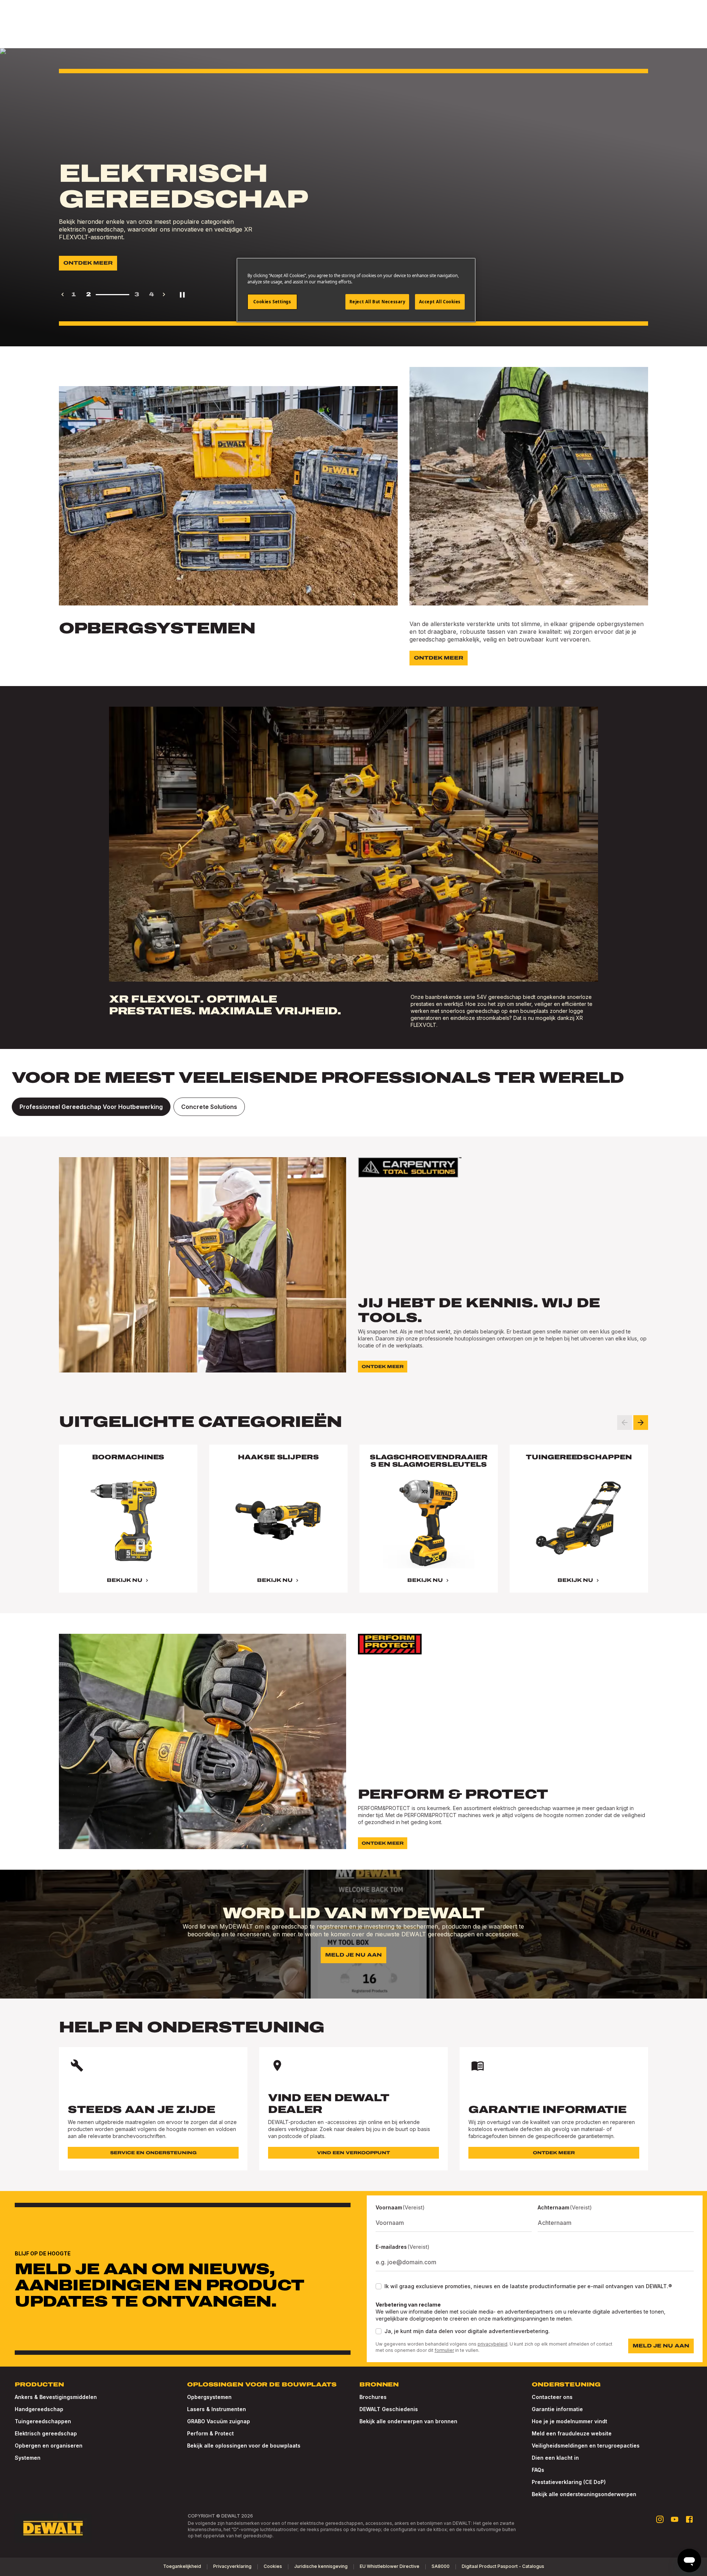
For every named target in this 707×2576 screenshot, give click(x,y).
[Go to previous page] (63, 294)
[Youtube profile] (675, 2519)
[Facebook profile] (689, 2519)
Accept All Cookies (440, 302)
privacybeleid (493, 2344)
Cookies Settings (272, 302)
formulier (444, 2350)
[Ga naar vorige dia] (625, 1423)
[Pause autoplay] (182, 294)
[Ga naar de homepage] (53, 2528)
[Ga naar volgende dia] (641, 1423)
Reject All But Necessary (377, 302)
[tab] (91, 1107)
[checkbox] (379, 2286)
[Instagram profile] (660, 2519)
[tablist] (353, 1107)
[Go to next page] (164, 294)
